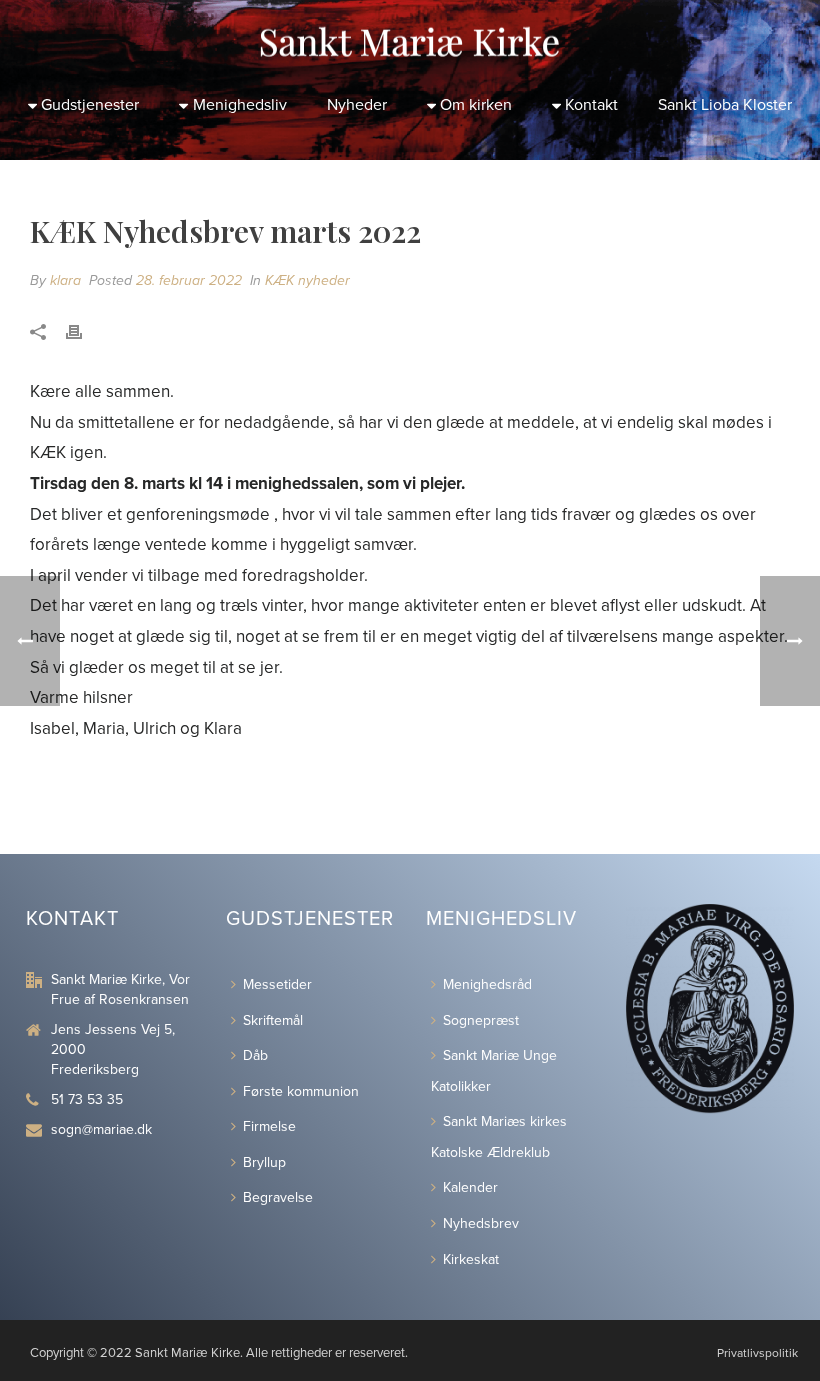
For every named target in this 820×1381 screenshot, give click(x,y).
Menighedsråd (487, 984)
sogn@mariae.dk (101, 1129)
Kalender (470, 1187)
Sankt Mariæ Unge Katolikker (494, 1071)
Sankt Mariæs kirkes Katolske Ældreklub (499, 1137)
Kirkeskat (471, 1259)
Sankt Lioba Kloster (725, 105)
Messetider (277, 984)
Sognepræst (481, 1020)
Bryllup (264, 1162)
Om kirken (476, 105)
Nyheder (357, 105)
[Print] (84, 332)
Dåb (255, 1055)
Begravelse (278, 1197)
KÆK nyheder (307, 280)
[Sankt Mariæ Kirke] (410, 40)
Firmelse (269, 1126)
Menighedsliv (240, 105)
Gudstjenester (90, 105)
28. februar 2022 (189, 280)
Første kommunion (301, 1091)
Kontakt (591, 105)
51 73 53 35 (87, 1099)
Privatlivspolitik (757, 1353)
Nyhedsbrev (481, 1223)
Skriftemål (273, 1020)
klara (65, 280)
